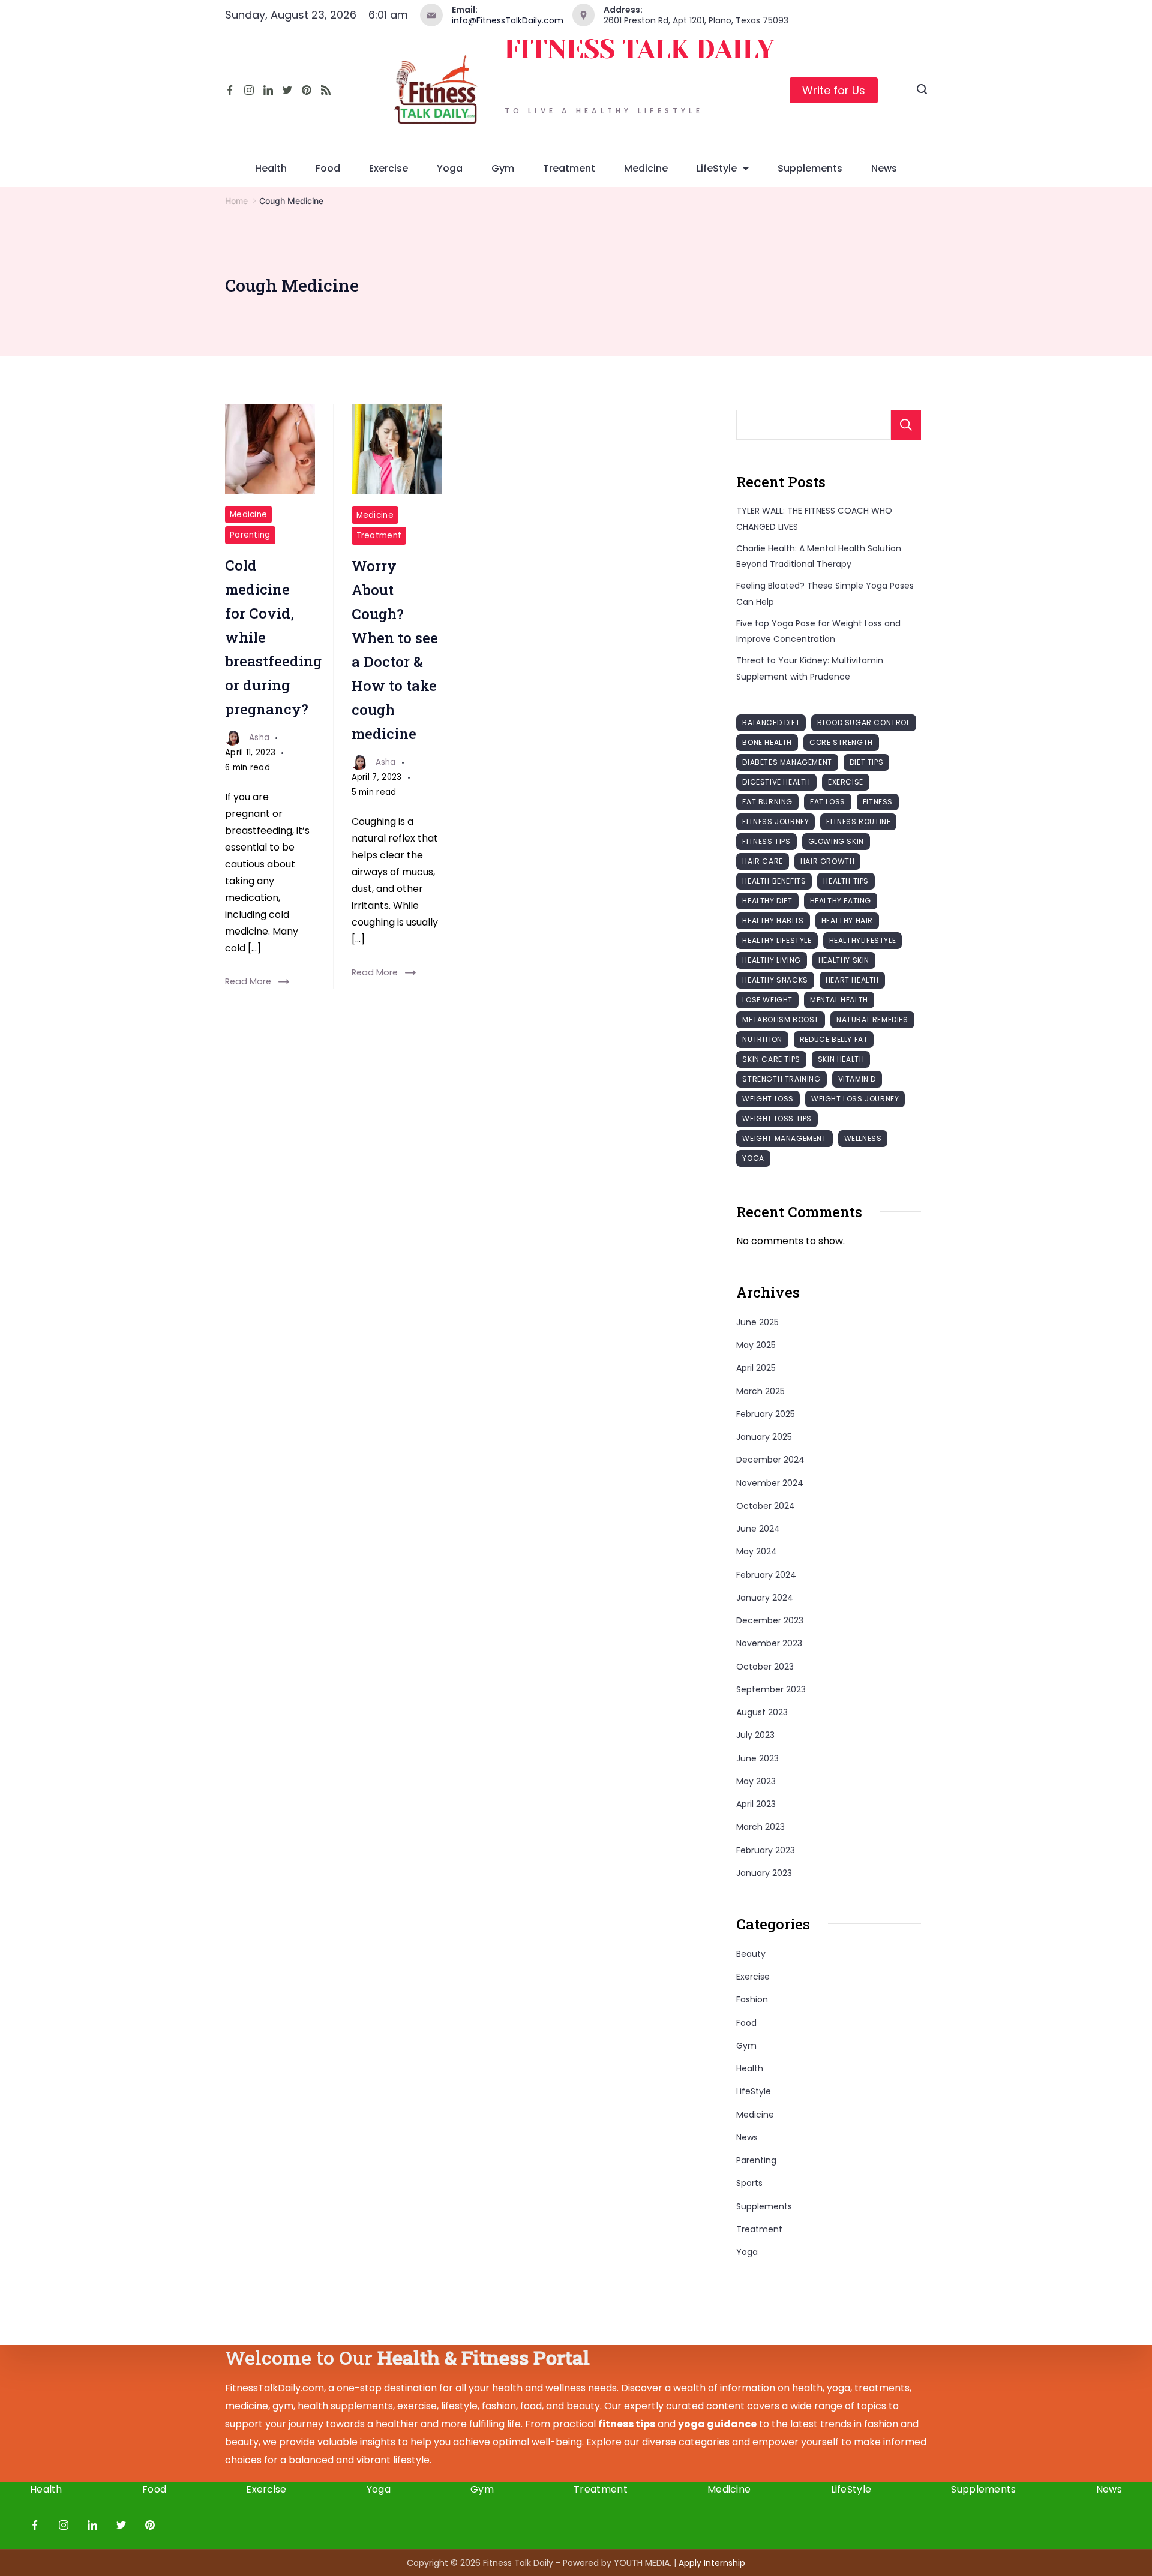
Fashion (752, 1999)
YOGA (753, 1158)
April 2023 (756, 1804)
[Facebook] (230, 90)
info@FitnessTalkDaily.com (508, 20)
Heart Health (852, 980)
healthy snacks (775, 980)
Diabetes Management (787, 762)
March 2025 (760, 1391)
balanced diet (771, 723)
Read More (248, 981)
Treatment (569, 168)
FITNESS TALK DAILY (640, 49)
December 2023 (770, 1620)
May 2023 (756, 1781)
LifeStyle (717, 168)
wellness (863, 1138)
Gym (503, 168)
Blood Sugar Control (863, 723)
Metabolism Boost (781, 1020)
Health (271, 168)
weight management (784, 1138)
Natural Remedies (872, 1020)
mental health (839, 1000)
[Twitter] (287, 90)
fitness (878, 802)
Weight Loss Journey (855, 1099)
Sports (749, 2183)
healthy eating (841, 901)
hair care (762, 861)
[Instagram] (249, 90)
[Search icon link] (922, 91)
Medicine (646, 168)
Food (328, 168)
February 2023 (766, 1850)
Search (906, 425)
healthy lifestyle (777, 940)
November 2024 (770, 1483)
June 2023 (757, 1758)
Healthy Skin (844, 960)
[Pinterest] (307, 90)
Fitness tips (766, 841)
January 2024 (765, 1598)
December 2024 (770, 1460)
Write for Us (834, 90)
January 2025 (764, 1437)
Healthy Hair (847, 921)
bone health (767, 742)
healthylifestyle (863, 940)
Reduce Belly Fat (834, 1039)
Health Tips (846, 881)
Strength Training (781, 1079)
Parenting (250, 535)
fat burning (767, 802)
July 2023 (755, 1735)
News (884, 168)
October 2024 (766, 1506)
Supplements (810, 168)
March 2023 (760, 1827)
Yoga (450, 168)
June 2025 (757, 1322)
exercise (846, 782)
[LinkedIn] (268, 90)
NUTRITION (762, 1039)
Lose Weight (767, 1000)
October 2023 (765, 1667)
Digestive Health (776, 782)
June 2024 (758, 1529)
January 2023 (764, 1873)
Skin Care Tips (771, 1059)
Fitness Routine (858, 822)
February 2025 (766, 1414)
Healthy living (771, 960)
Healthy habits (773, 921)
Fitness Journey (775, 822)
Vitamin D (857, 1079)
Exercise (388, 168)
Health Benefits (774, 881)
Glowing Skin (836, 841)
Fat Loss (828, 802)
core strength (841, 742)
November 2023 (769, 1643)
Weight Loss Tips (777, 1119)
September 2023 (771, 1689)
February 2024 (766, 1575)
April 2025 (756, 1368)
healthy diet (767, 901)
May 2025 (756, 1345)
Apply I (712, 2563)
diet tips (866, 762)
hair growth (828, 861)
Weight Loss (768, 1099)
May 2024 (757, 1551)
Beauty (751, 1954)
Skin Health (841, 1059)
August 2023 (762, 1712)
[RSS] (326, 90)
